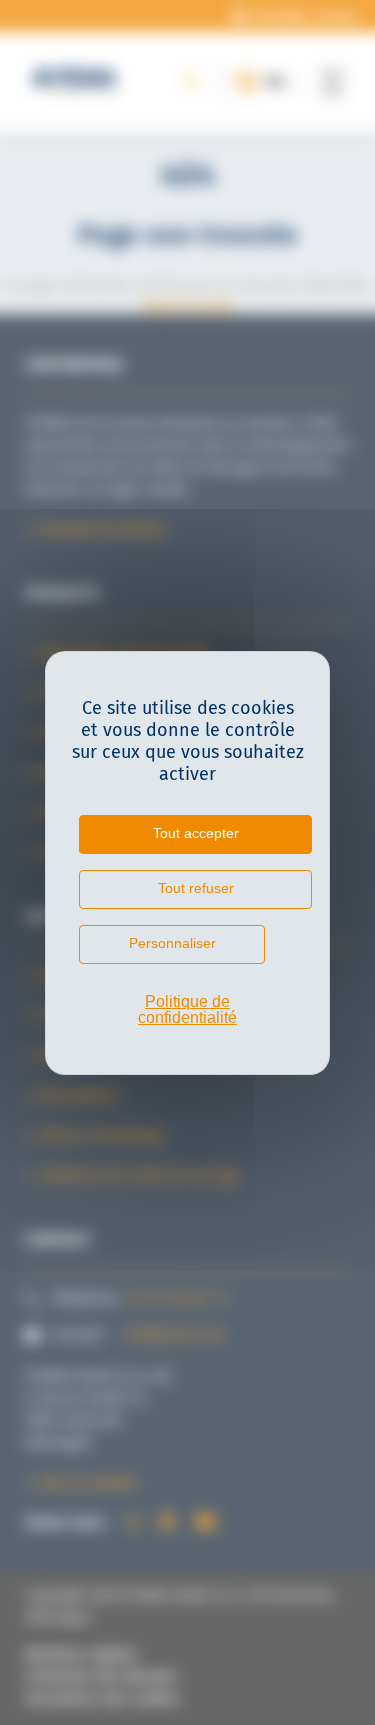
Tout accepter (196, 833)
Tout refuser (196, 888)
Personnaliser (172, 943)
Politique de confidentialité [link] (187, 1009)
